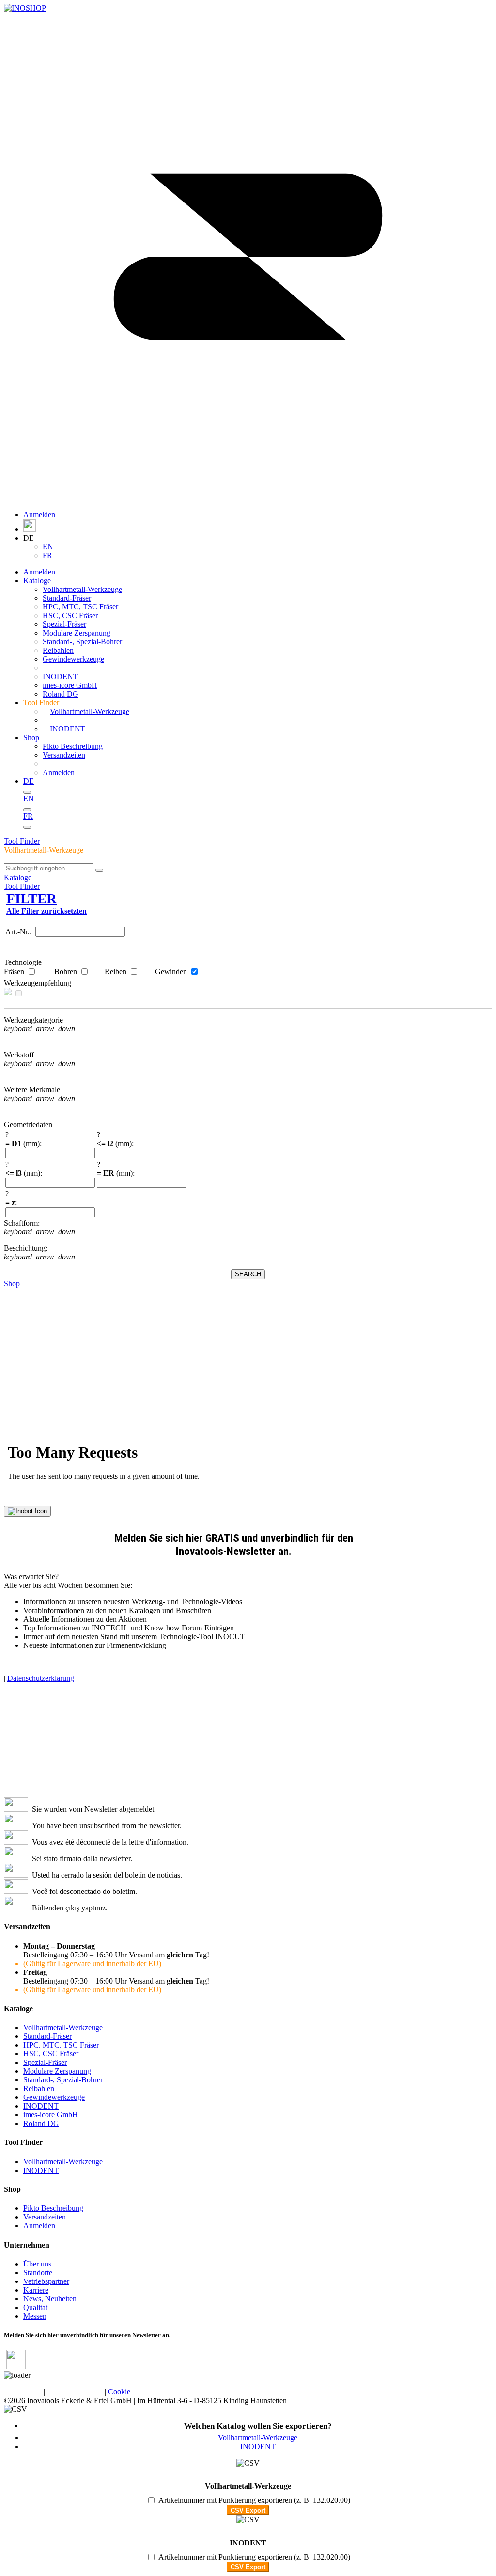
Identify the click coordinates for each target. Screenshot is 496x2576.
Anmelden (39, 515)
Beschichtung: (27, 1248)
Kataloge (18, 877)
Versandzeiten (64, 755)
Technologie (23, 962)
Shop (31, 737)
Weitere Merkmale (32, 1090)
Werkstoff (19, 1055)
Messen (35, 2316)
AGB (94, 2392)
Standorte (38, 2273)
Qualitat (35, 2307)
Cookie (119, 2392)
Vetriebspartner (46, 2281)
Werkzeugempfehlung (38, 983)
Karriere (36, 2290)
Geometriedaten (28, 1125)
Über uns (37, 2264)
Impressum (64, 2392)
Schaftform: (23, 1223)
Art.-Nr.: (19, 932)
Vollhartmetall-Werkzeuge (44, 850)
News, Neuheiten (50, 2299)
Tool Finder (22, 841)
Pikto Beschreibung (73, 746)
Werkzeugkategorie (33, 1020)
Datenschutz (23, 2392)
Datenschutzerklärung (41, 1678)
